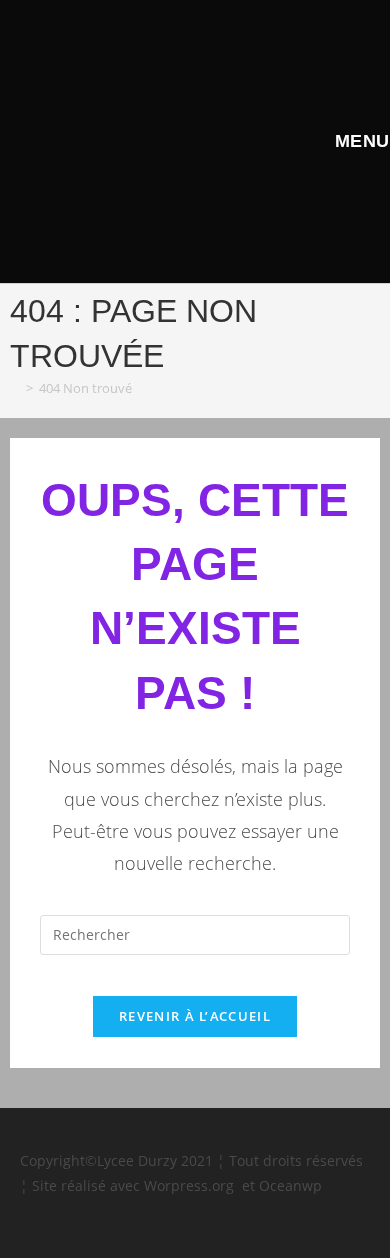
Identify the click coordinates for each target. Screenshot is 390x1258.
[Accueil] (15, 388)
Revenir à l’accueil (195, 1016)
